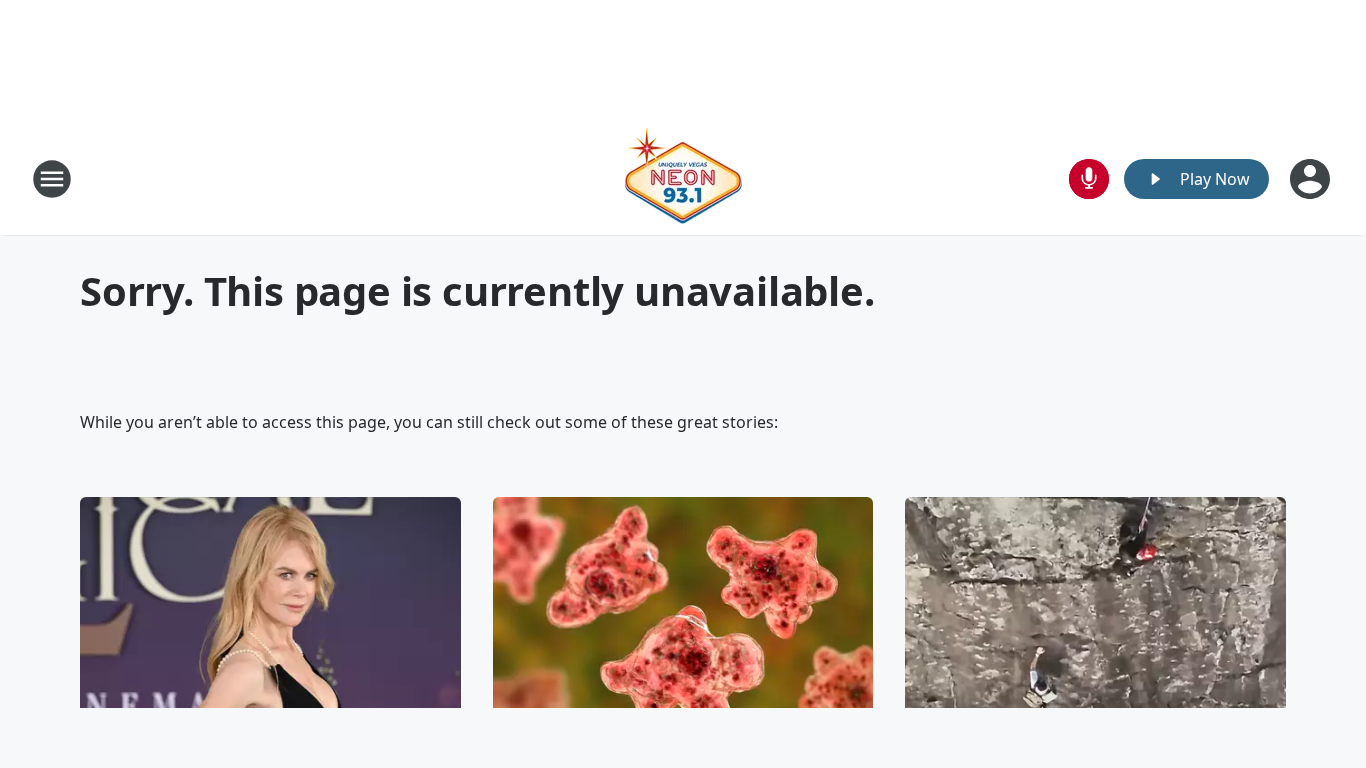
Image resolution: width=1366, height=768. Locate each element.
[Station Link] (683, 178)
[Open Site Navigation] (52, 179)
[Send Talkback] (1089, 179)
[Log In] (1312, 179)
